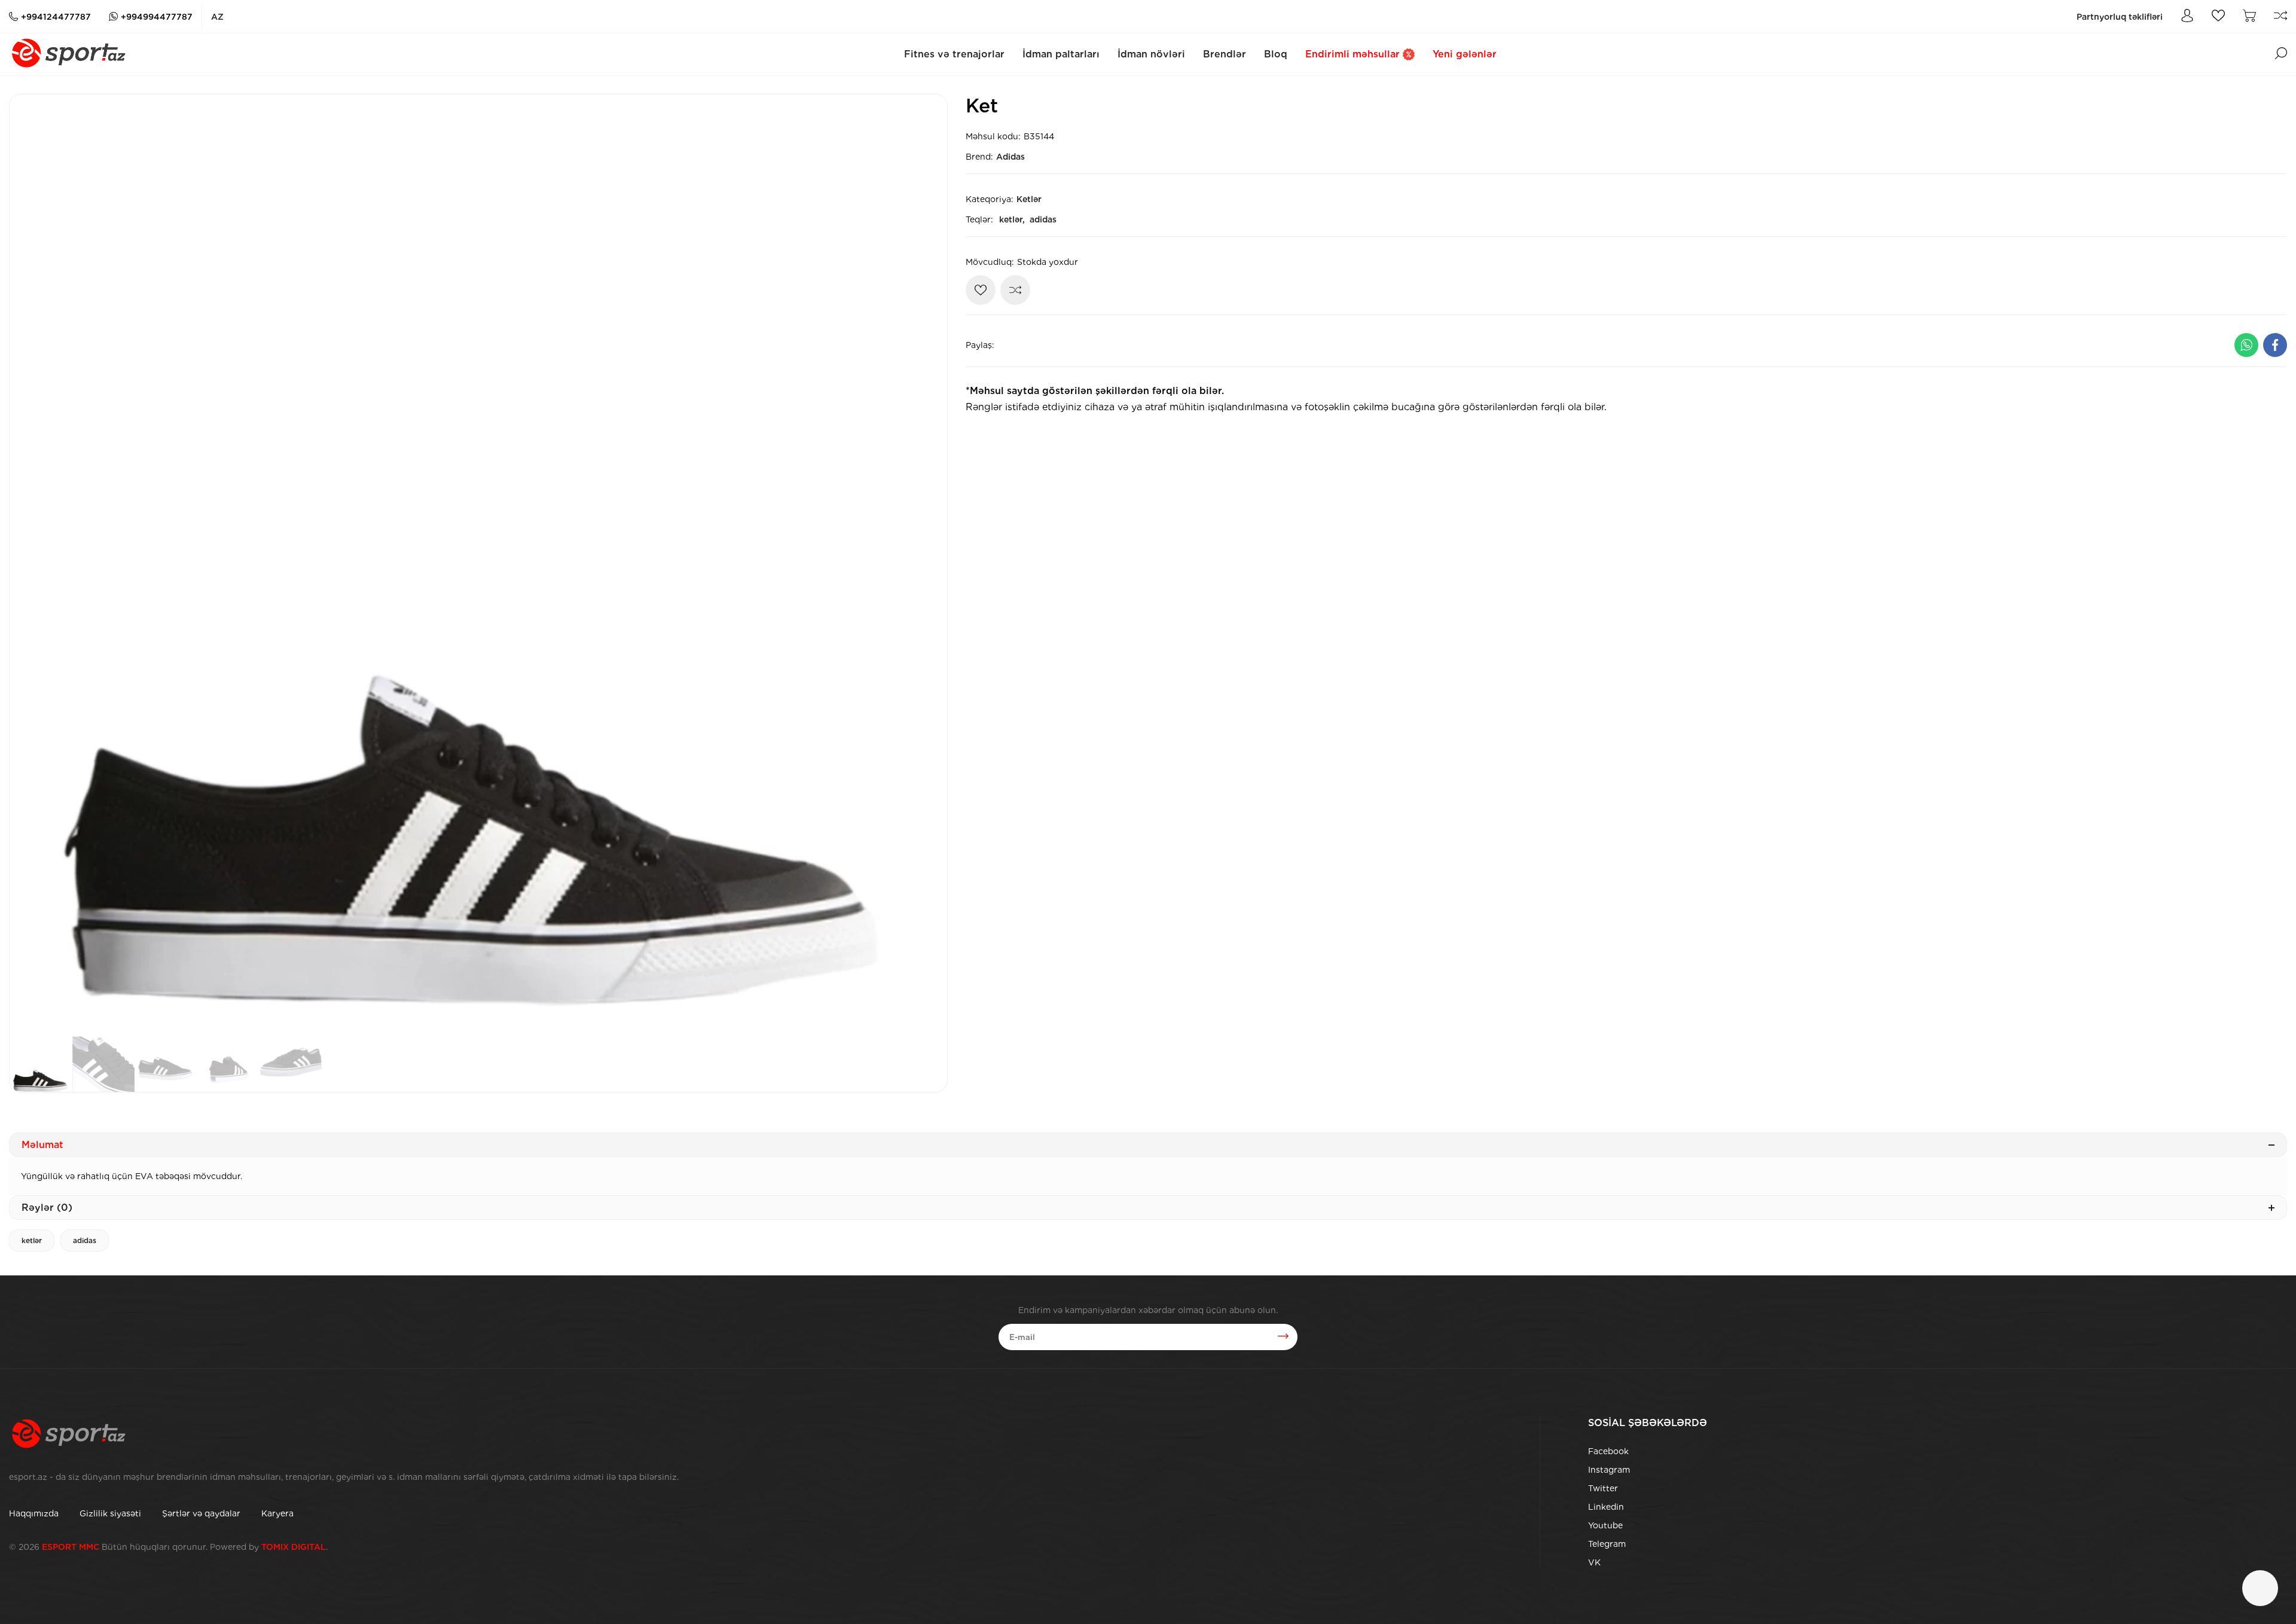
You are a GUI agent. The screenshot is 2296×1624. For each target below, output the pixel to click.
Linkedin (1606, 1507)
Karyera (277, 1513)
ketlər (32, 1240)
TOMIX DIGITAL (294, 1547)
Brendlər (1225, 54)
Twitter (1603, 1488)
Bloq (1276, 54)
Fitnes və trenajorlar (954, 54)
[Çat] (2260, 1588)
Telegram (1607, 1544)
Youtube (1605, 1525)
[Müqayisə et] (1015, 290)
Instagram (1609, 1470)
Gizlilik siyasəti (110, 1513)
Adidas (1010, 157)
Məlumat (42, 1145)
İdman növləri (1151, 54)
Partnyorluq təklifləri (2120, 17)
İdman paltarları (1061, 54)
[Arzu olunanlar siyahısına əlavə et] (981, 290)
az (217, 17)
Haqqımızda (34, 1513)
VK (1594, 1562)
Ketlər (1029, 199)
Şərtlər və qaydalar (201, 1513)
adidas (1043, 219)
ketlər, (1012, 219)
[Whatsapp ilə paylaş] (2246, 345)
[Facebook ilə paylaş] (2275, 345)
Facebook (1608, 1451)
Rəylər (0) (47, 1208)
